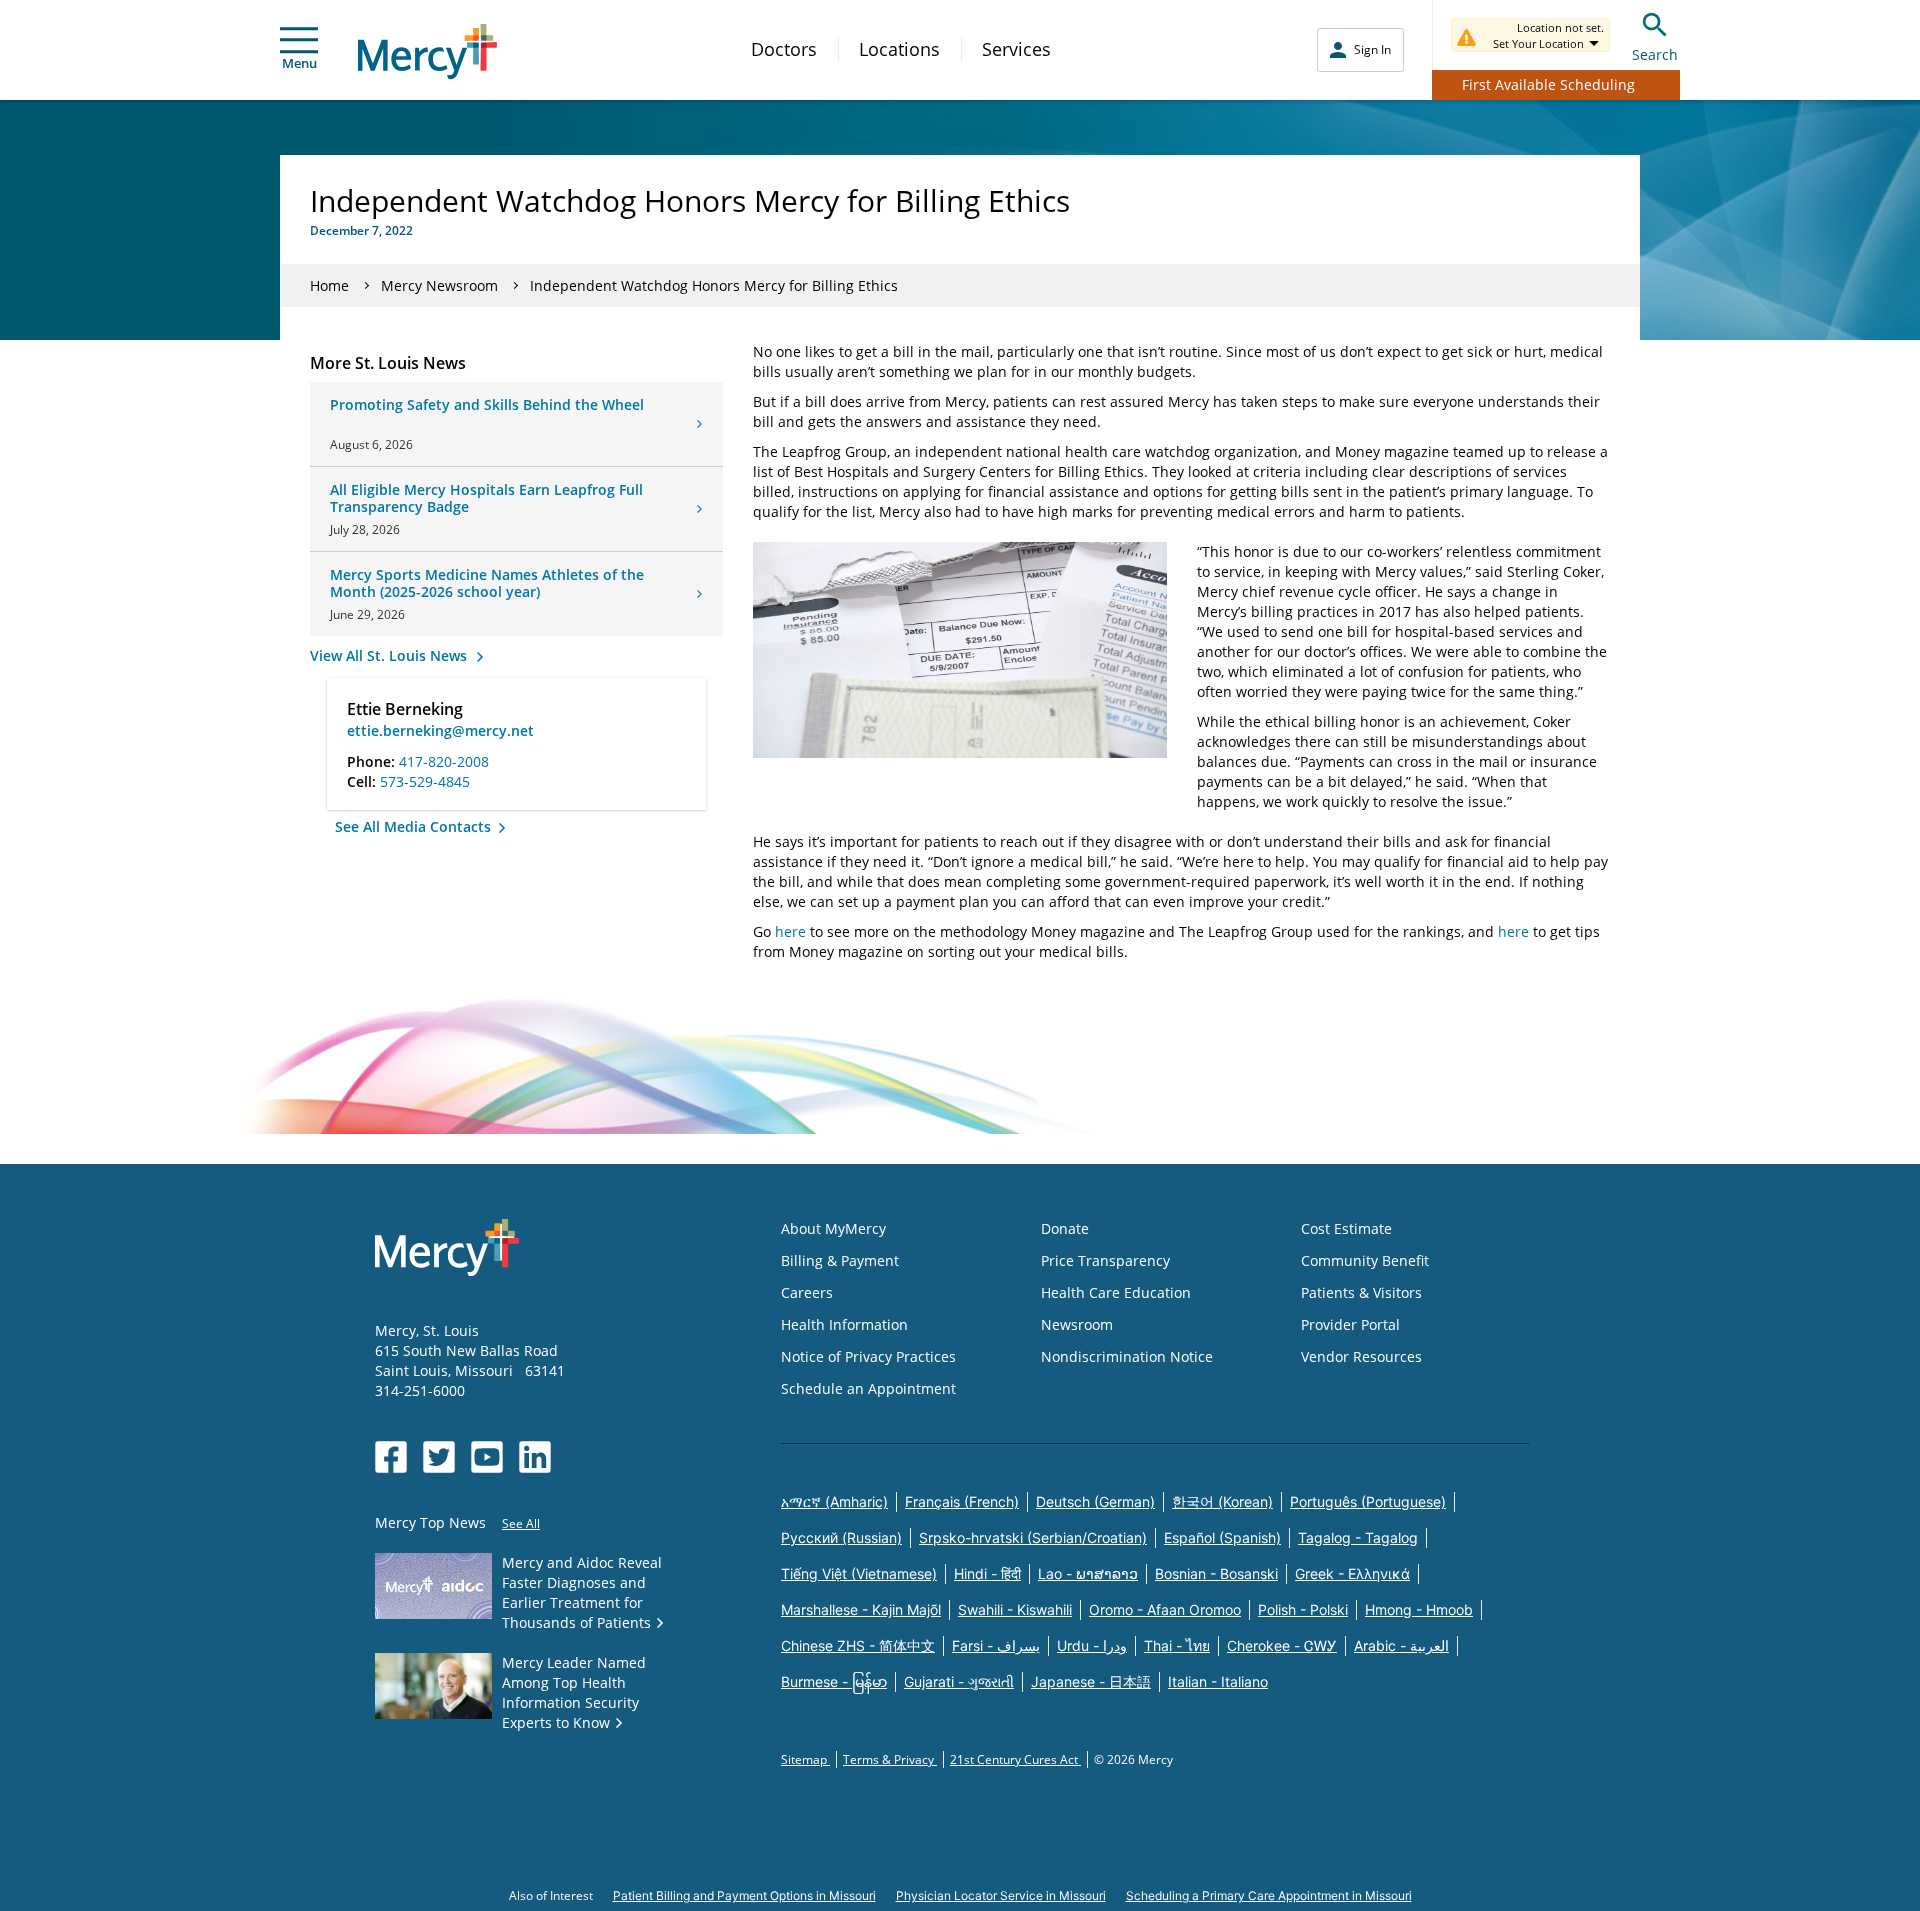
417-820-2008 (444, 761)
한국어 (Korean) (1222, 1501)
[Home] (427, 51)
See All (521, 1523)
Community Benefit (1365, 1260)
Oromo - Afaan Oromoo (1165, 1609)
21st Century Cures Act (1015, 1759)
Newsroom (1077, 1324)
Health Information (844, 1324)
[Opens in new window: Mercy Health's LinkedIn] (535, 1457)
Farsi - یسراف (996, 1645)
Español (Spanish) (1222, 1537)
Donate (1065, 1228)
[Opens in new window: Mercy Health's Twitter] (439, 1457)
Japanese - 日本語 (1091, 1681)
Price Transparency (1105, 1260)
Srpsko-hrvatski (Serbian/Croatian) (1033, 1537)
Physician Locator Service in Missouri (1001, 1895)
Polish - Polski (1303, 1609)
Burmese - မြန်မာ (834, 1681)
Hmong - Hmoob (1419, 1609)
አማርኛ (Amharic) (834, 1501)
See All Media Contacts (415, 826)
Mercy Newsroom (439, 285)
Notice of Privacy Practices (868, 1356)
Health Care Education (1116, 1292)
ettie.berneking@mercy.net (440, 730)
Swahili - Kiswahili (1015, 1609)
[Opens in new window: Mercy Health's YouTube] (487, 1457)
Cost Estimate (1346, 1228)
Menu (299, 63)
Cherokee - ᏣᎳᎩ (1282, 1645)
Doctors (784, 49)
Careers (807, 1292)
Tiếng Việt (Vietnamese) (859, 1573)
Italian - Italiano (1218, 1681)
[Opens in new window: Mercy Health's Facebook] (391, 1457)
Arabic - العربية (1401, 1645)
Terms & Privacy (890, 1759)
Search (1655, 54)
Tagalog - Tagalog (1358, 1537)
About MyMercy (833, 1228)
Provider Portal (1350, 1324)
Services (1016, 49)
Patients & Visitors (1361, 1292)
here (790, 931)
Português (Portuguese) (1368, 1501)
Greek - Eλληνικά (1352, 1573)
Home (329, 285)
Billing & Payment (840, 1260)
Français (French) (962, 1501)
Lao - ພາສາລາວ (1088, 1573)
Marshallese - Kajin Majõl (861, 1609)
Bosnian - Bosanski (1216, 1573)
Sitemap (805, 1759)
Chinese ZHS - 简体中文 (858, 1645)
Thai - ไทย (1177, 1645)
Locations (899, 49)
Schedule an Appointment (868, 1388)
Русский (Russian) (841, 1537)
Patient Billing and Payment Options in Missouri (744, 1895)
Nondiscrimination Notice (1127, 1356)
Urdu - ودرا (1092, 1645)
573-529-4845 (425, 781)
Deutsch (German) (1095, 1501)
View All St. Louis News (390, 655)
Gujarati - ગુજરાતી (959, 1681)
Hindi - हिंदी (987, 1573)
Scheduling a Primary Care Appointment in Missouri (1269, 1895)
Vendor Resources (1361, 1356)
